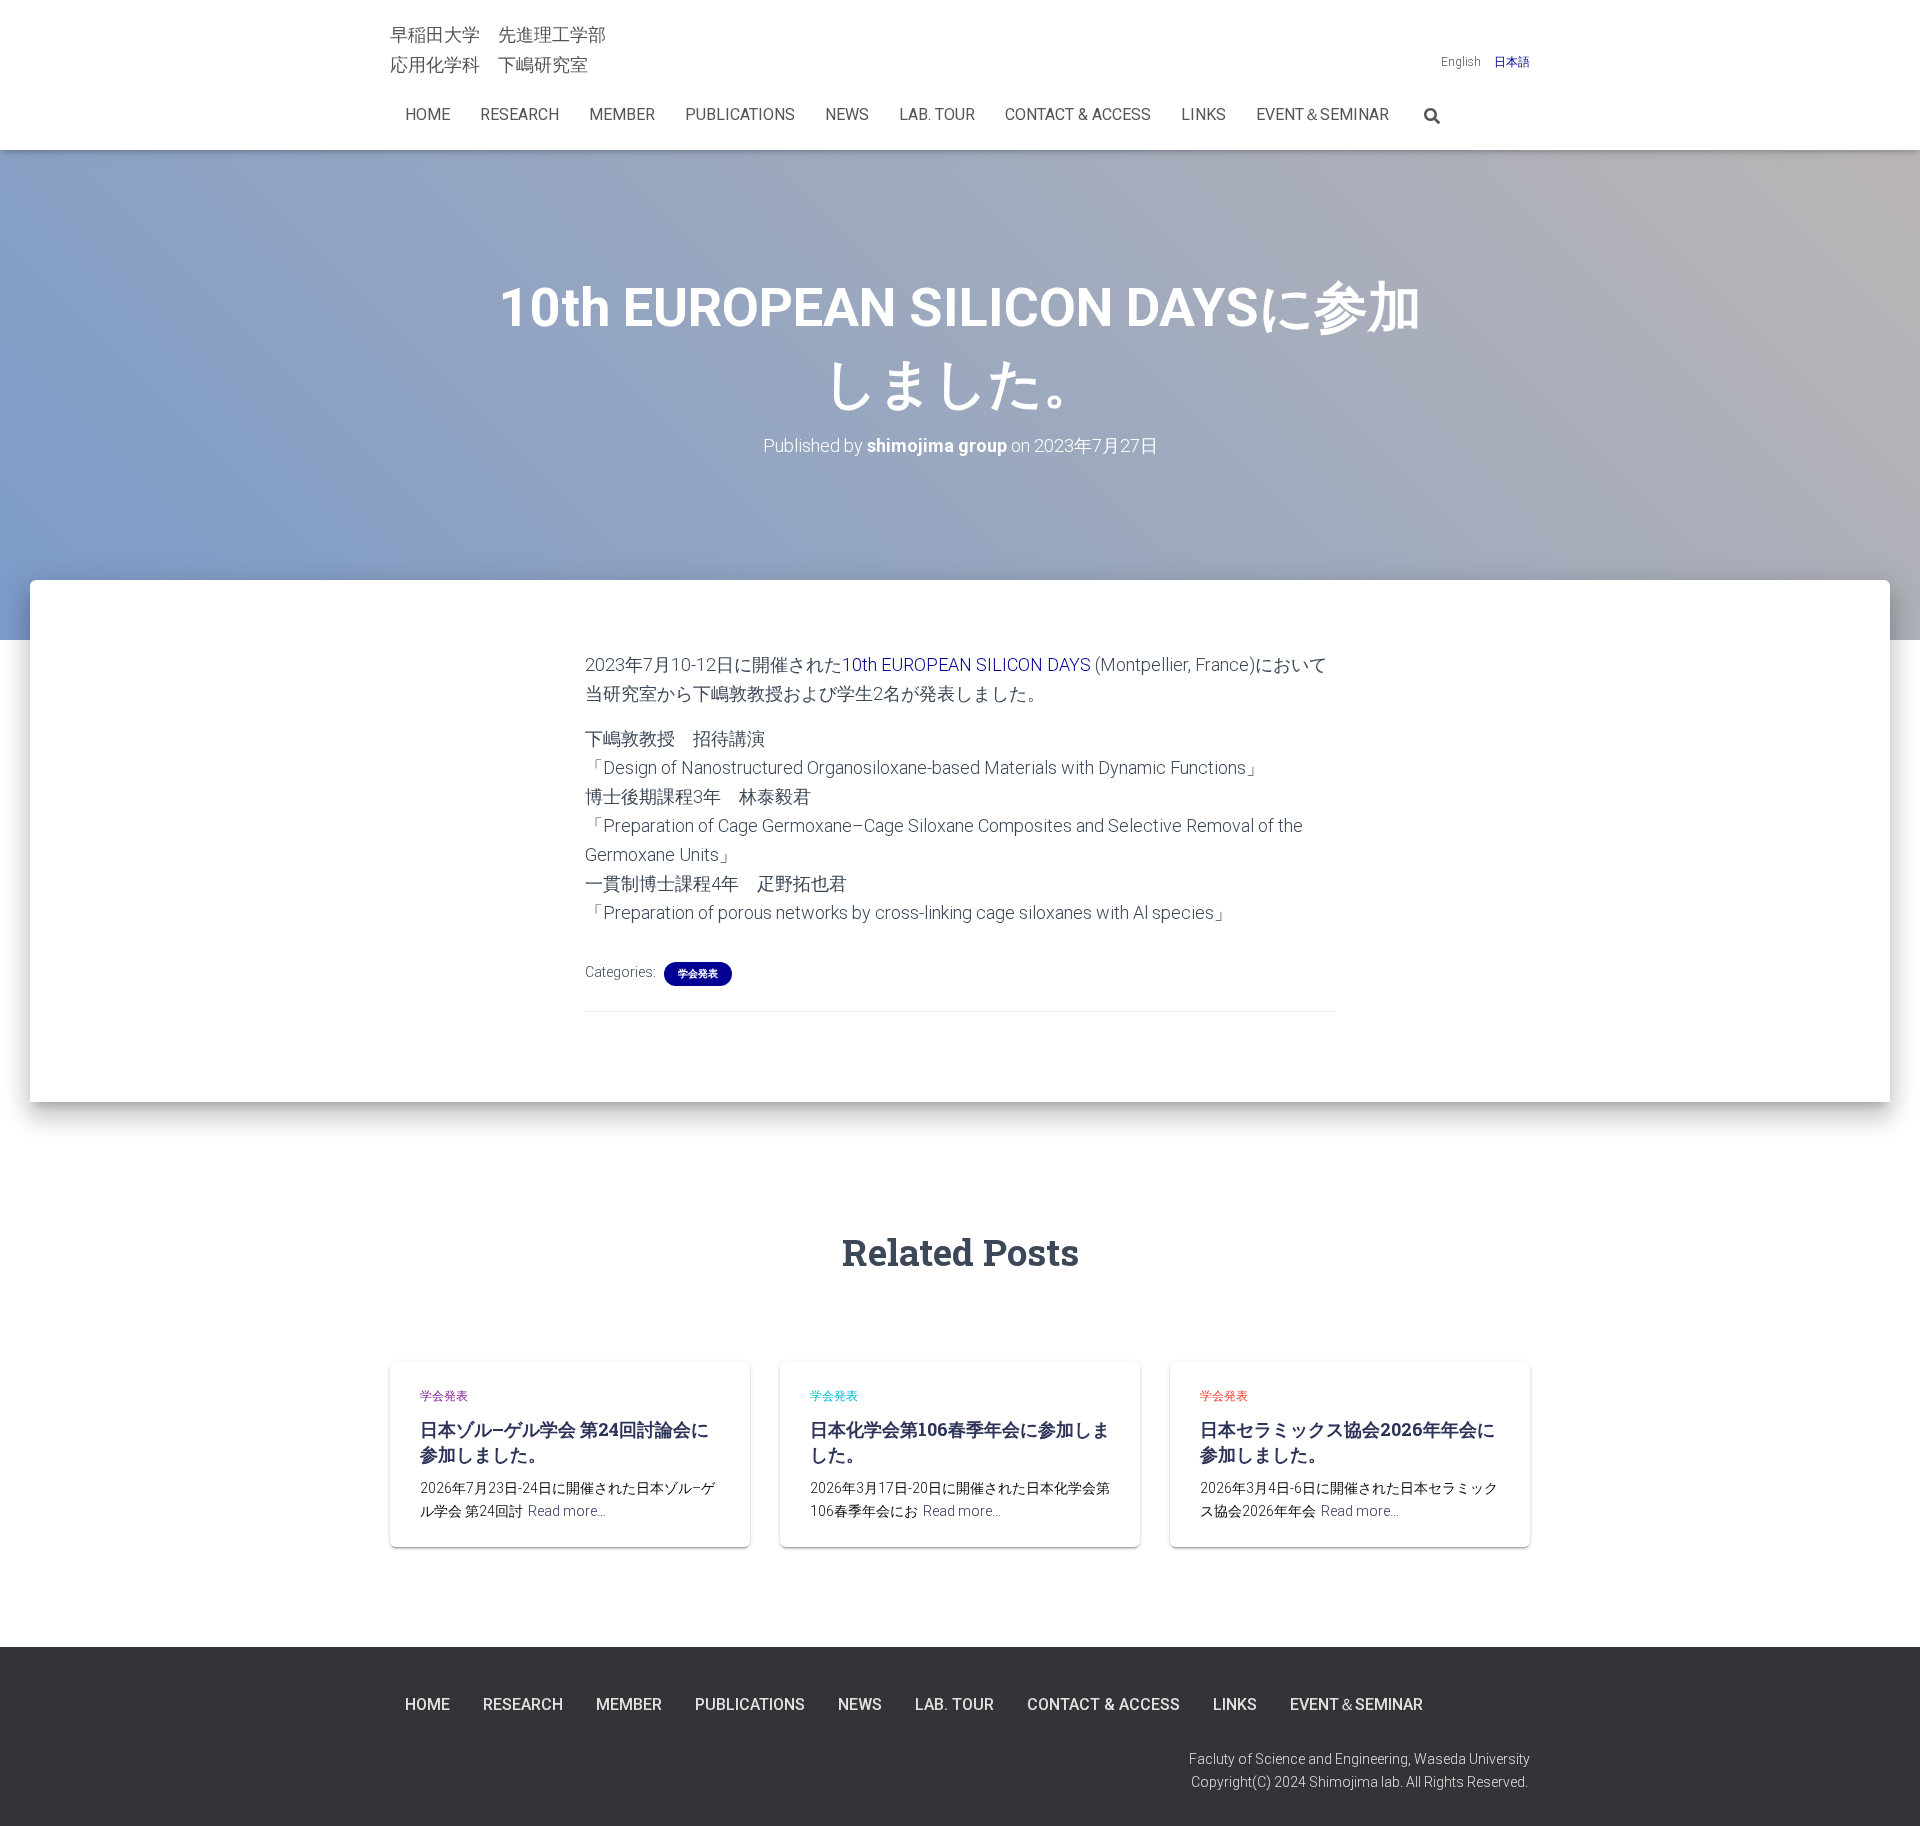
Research (519, 114)
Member (622, 114)
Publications (740, 114)
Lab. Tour (937, 114)
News (847, 114)
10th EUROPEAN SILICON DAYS (966, 664)
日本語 (1512, 62)
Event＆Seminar (1322, 114)
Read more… (567, 1511)
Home (427, 114)
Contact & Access (1078, 114)
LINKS (1203, 114)
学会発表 (698, 973)
